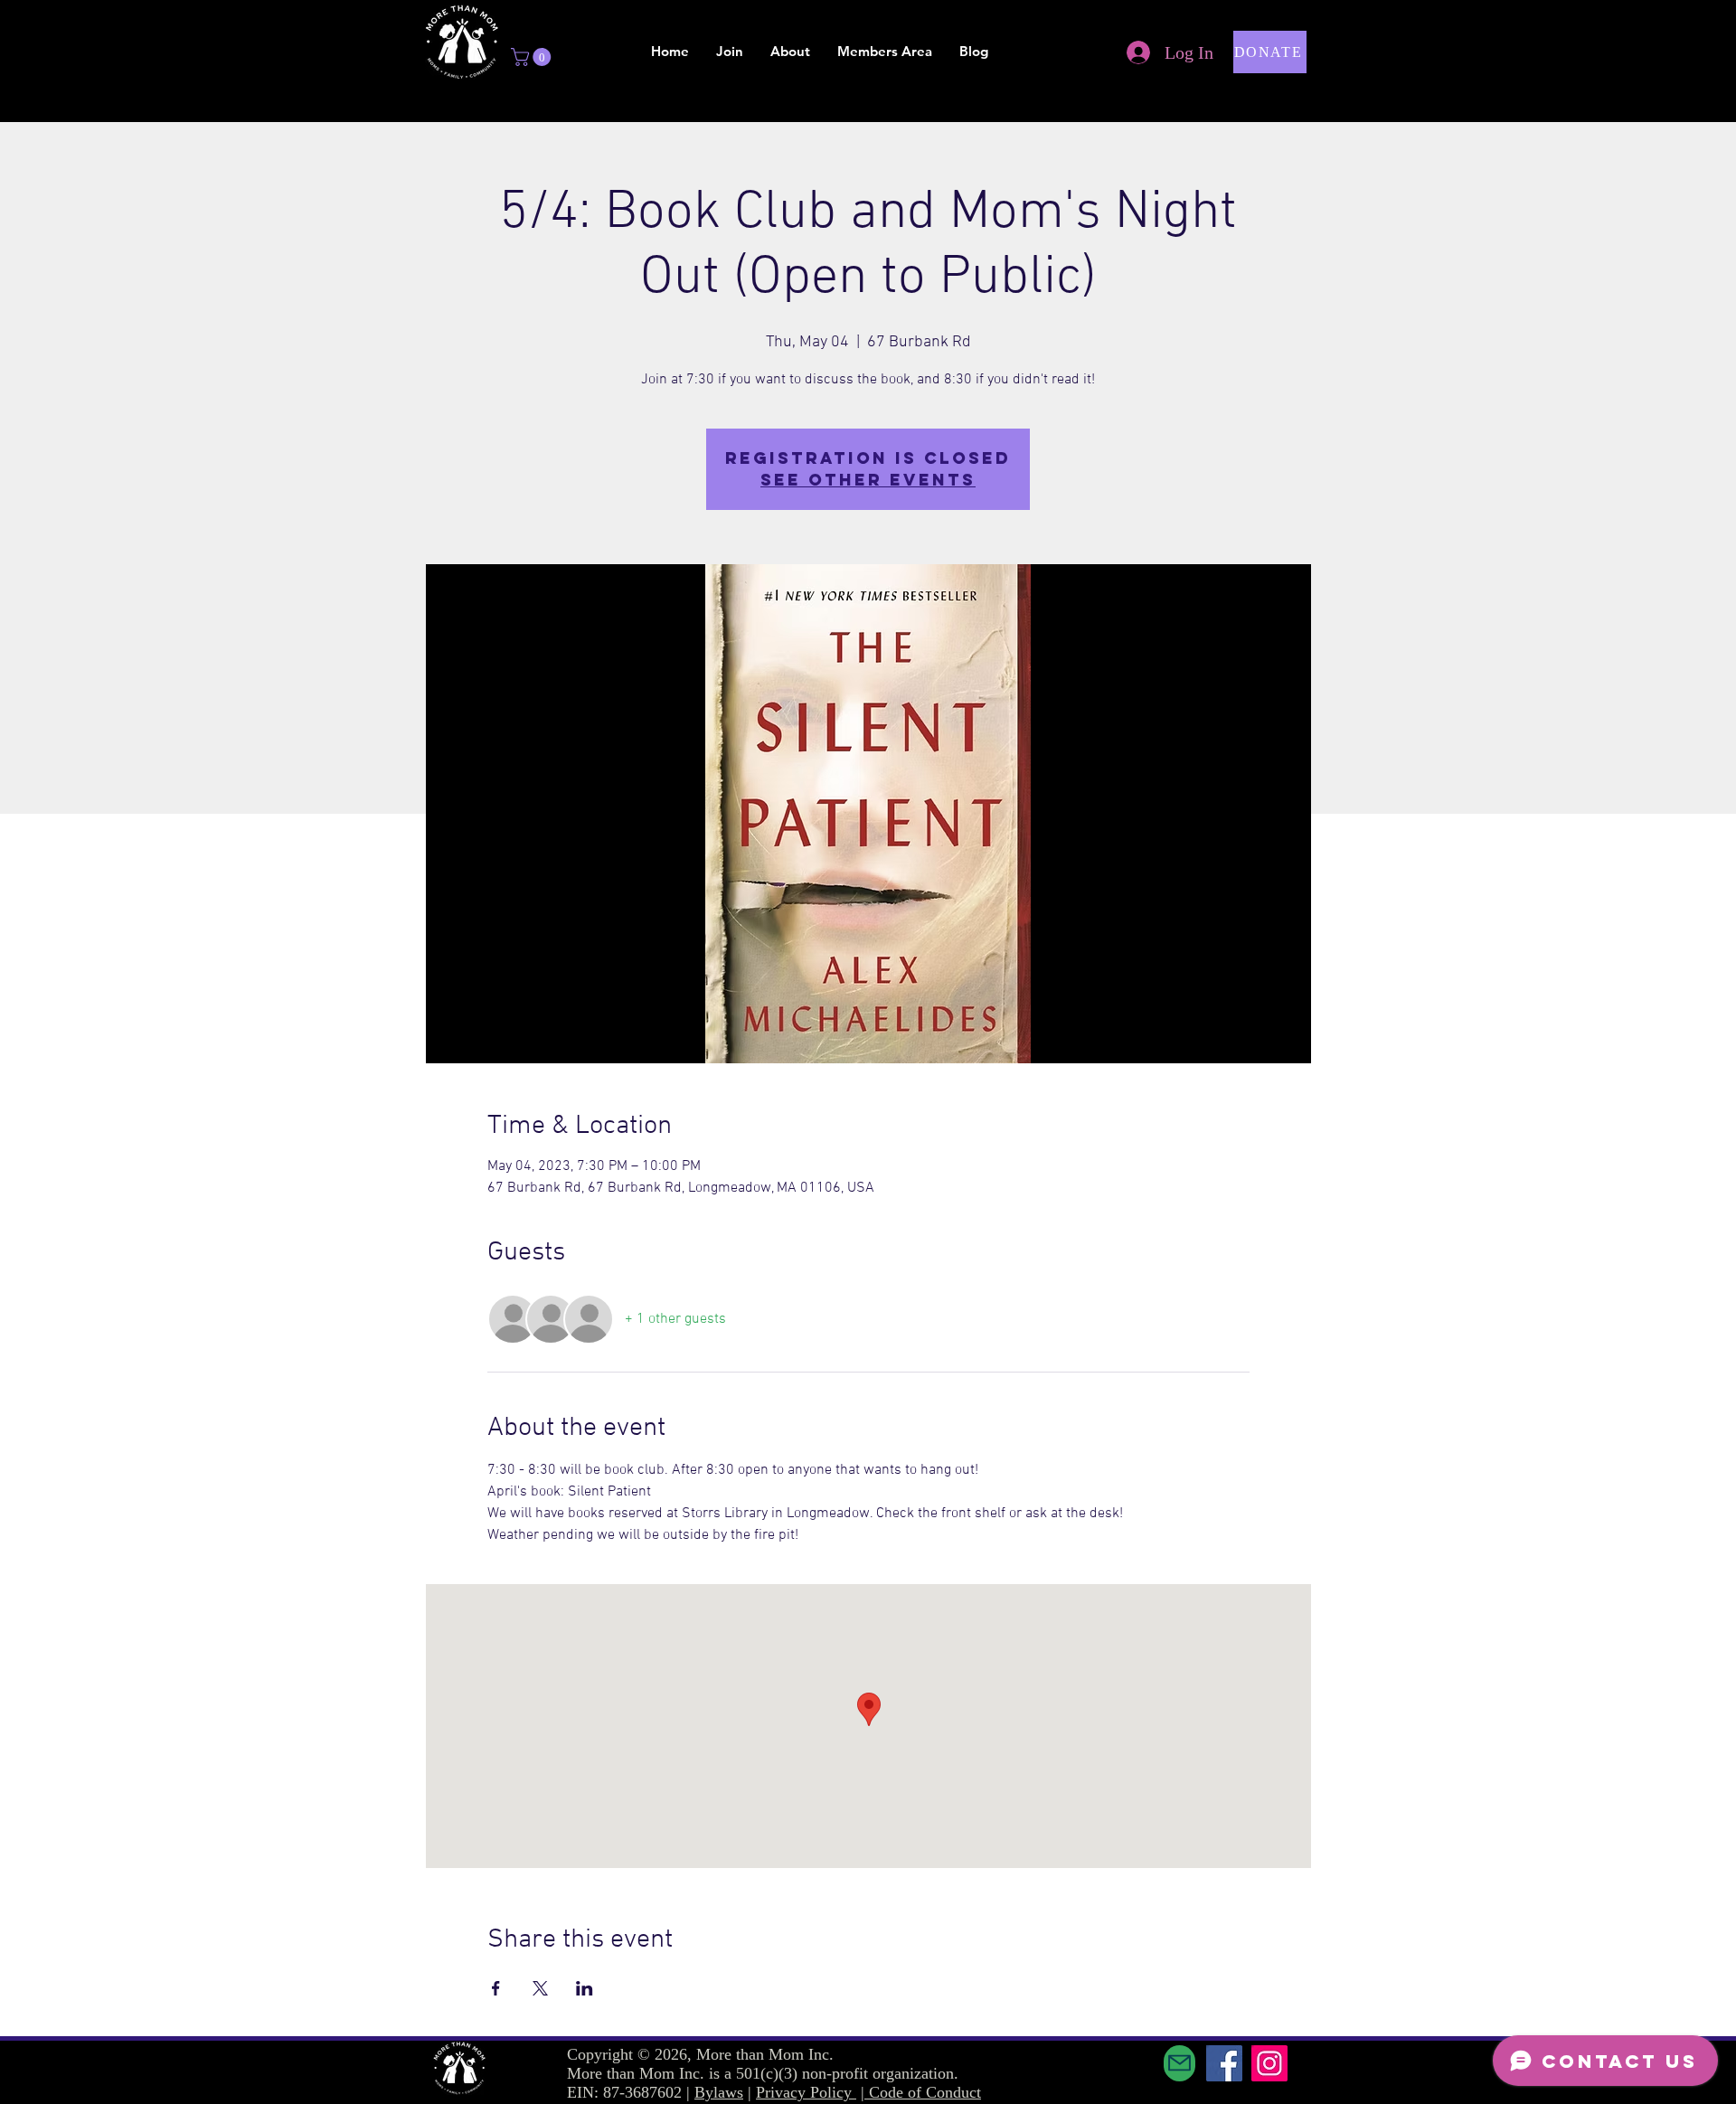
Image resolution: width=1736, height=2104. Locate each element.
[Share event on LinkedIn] (585, 1988)
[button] (533, 57)
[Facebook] (1224, 2063)
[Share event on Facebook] (496, 1988)
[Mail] (1179, 2063)
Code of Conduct (925, 2092)
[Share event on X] (540, 1988)
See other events (868, 480)
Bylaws (719, 2092)
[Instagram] (1269, 2063)
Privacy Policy (806, 2092)
